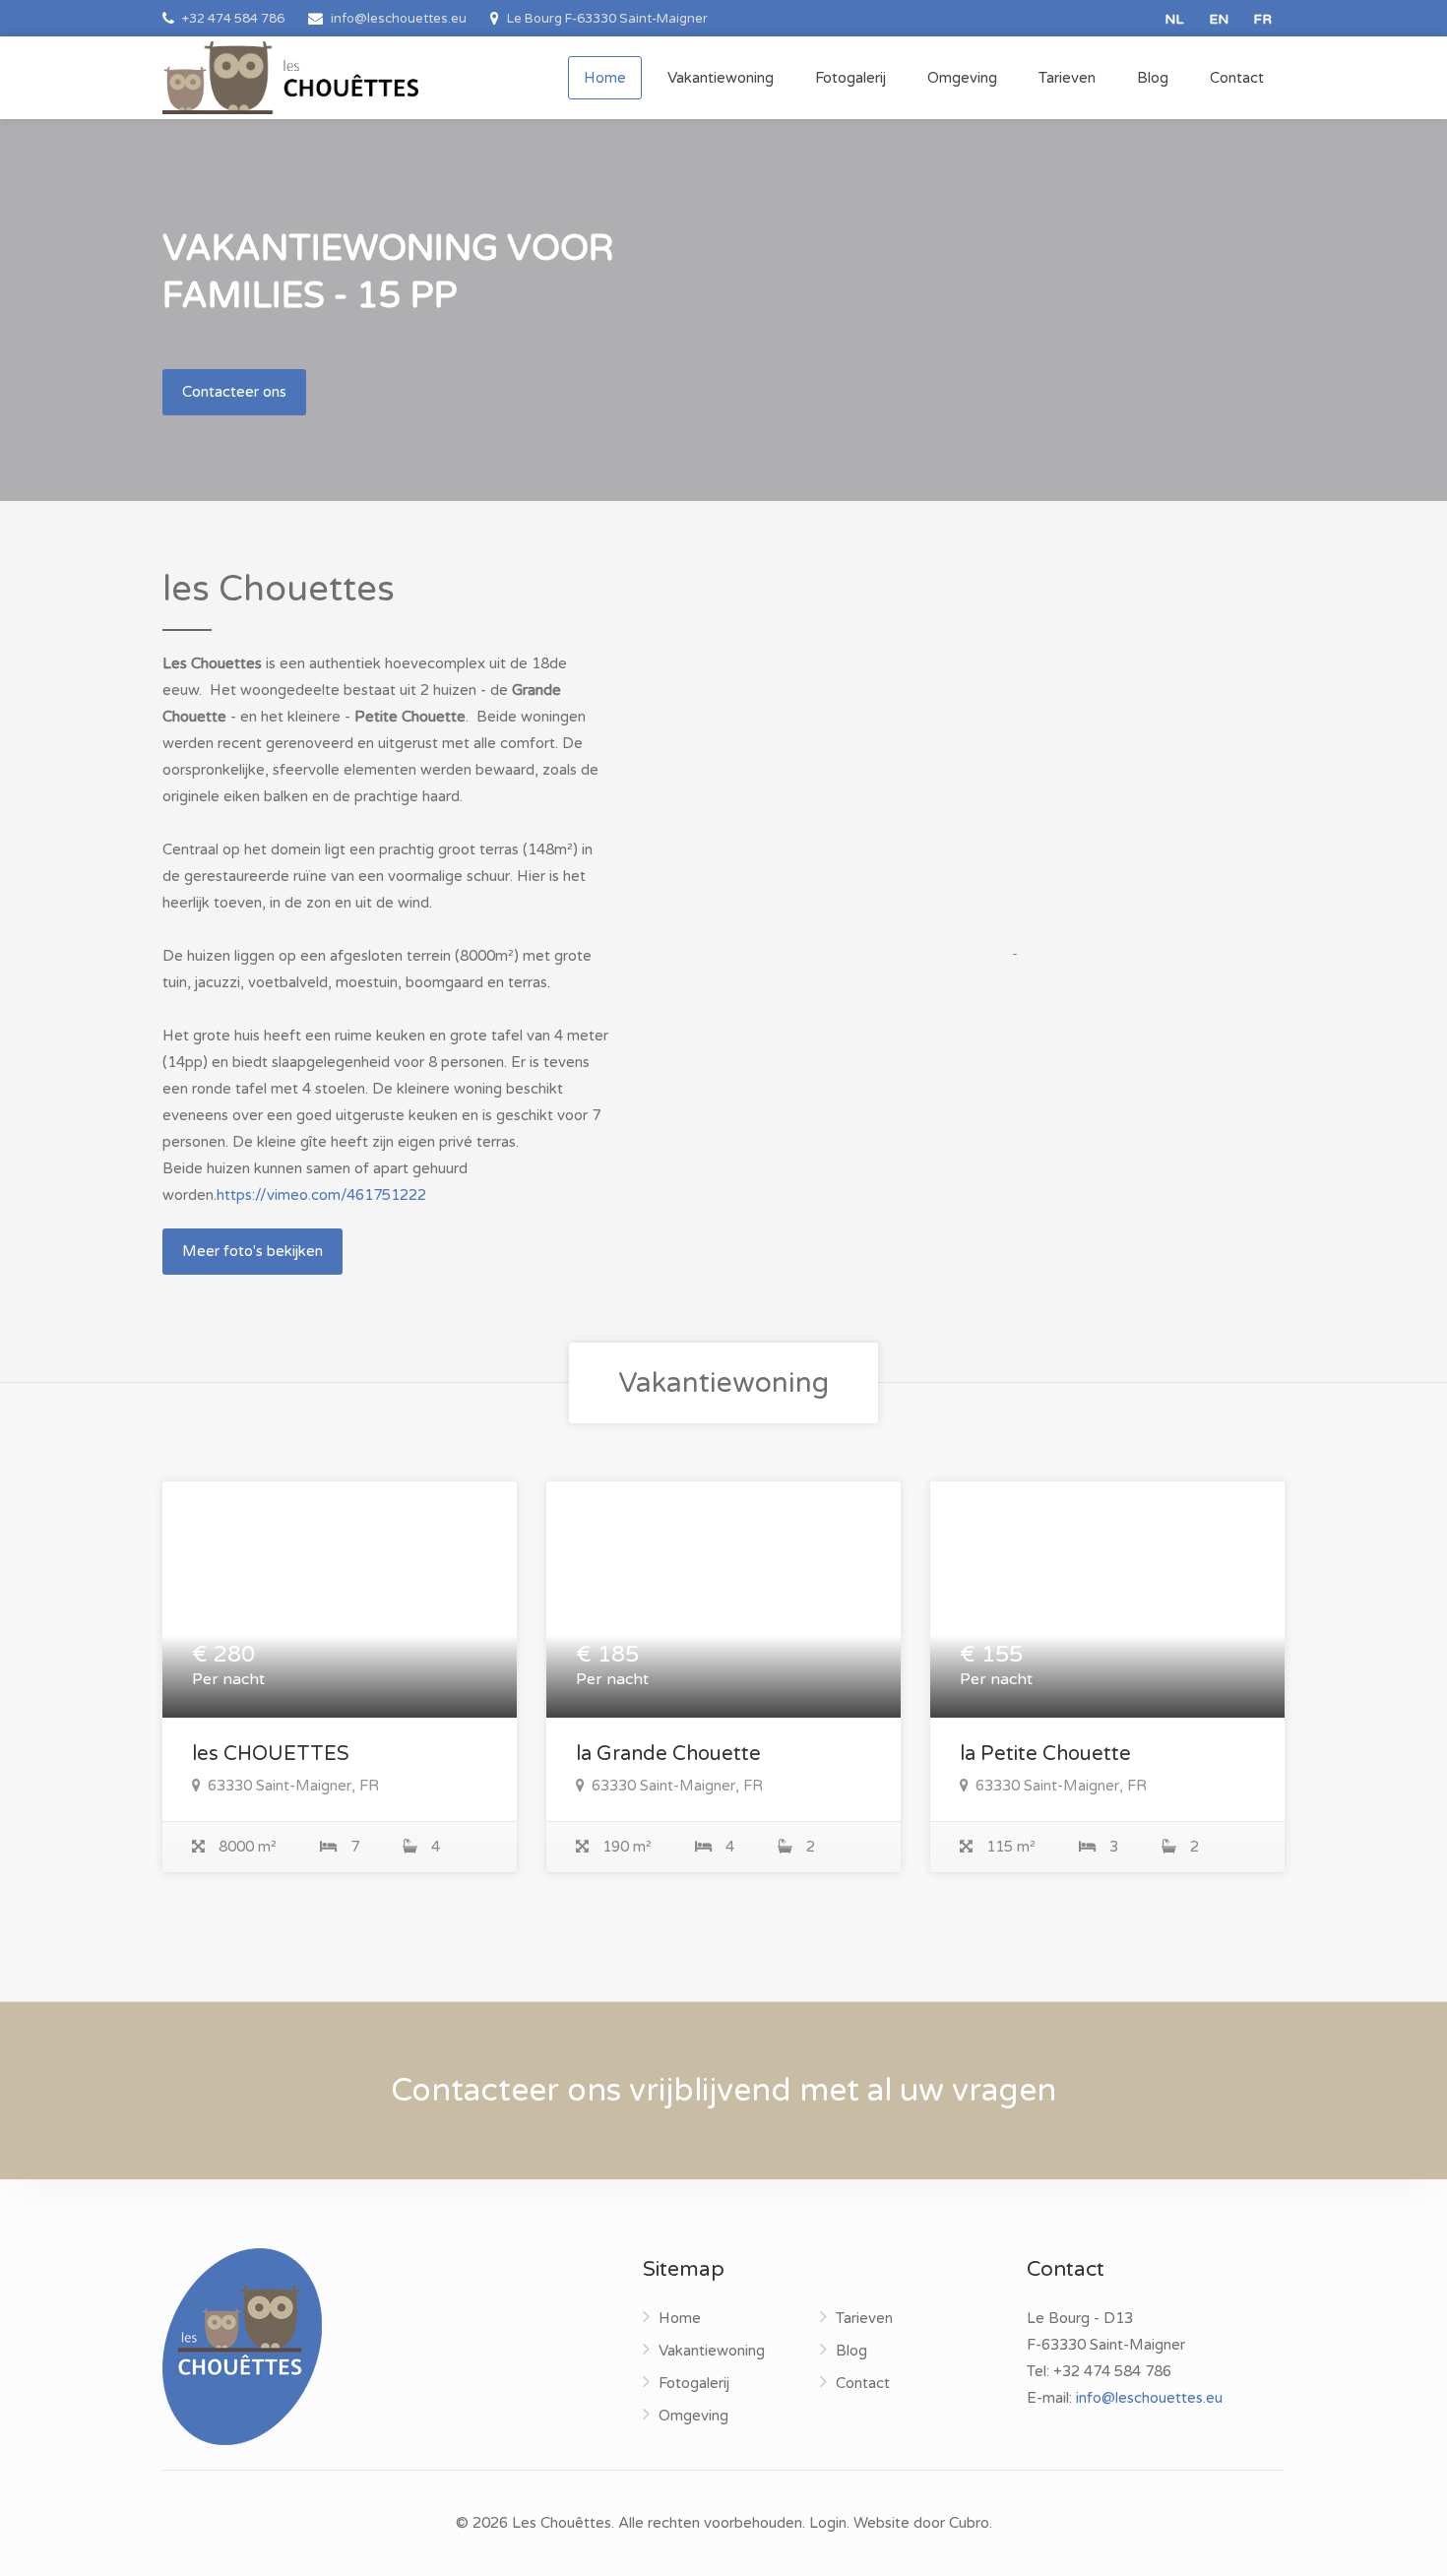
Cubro (969, 2523)
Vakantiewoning (721, 78)
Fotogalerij (850, 78)
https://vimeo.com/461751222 (321, 1195)
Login (828, 2523)
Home (605, 78)
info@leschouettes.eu (1149, 2398)
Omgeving (962, 78)
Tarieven (1067, 78)
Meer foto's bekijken (252, 1251)
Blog (1153, 78)
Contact (1237, 78)
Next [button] (1228, 772)
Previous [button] (794, 772)
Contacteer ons (234, 392)
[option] (1011, 747)
